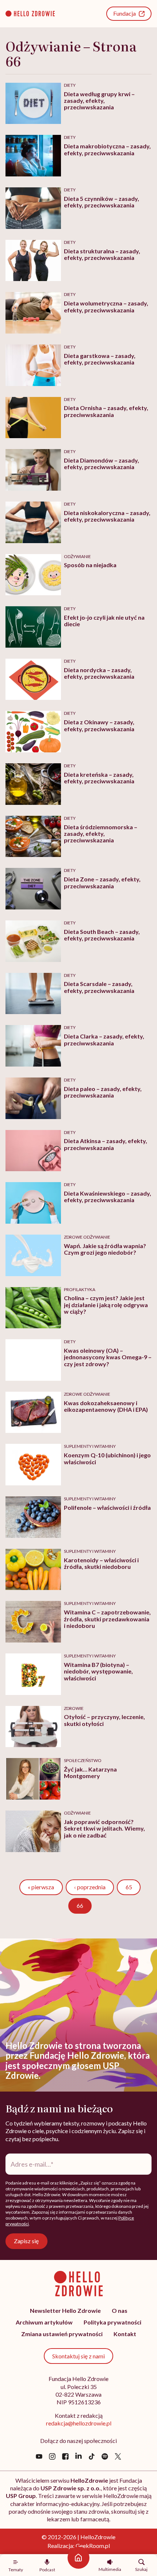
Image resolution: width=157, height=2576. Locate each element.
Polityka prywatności (112, 2322)
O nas (120, 2310)
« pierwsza (41, 1887)
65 (133, 1887)
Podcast (47, 2569)
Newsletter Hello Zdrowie (65, 2310)
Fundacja (125, 13)
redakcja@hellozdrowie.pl (79, 2423)
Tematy (16, 2569)
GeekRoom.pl (93, 2546)
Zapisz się (26, 2241)
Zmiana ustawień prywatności (62, 2334)
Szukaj (141, 2569)
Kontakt (125, 2334)
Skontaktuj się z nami (78, 2356)
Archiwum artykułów (44, 2322)
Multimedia (110, 2569)
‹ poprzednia (90, 1887)
